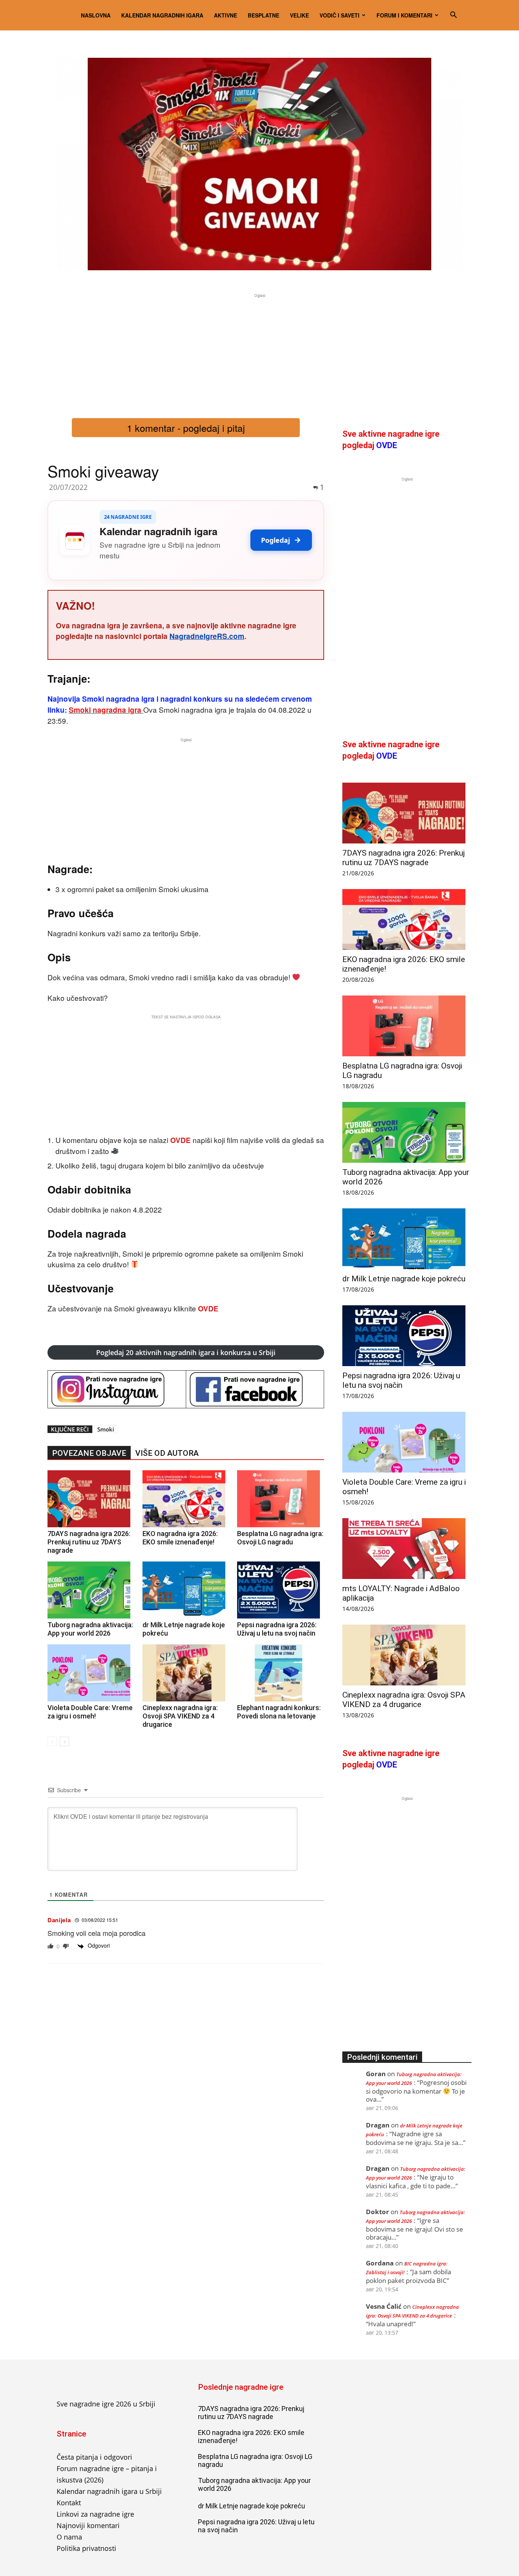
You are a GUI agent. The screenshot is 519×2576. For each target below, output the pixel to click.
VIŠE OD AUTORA (167, 1453)
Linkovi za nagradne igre (95, 2514)
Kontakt (69, 2503)
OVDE (181, 1140)
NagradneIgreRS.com (207, 636)
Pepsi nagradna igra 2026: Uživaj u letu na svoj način (277, 1629)
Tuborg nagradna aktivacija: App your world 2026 (90, 1629)
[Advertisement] (259, 353)
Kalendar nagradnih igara (162, 15)
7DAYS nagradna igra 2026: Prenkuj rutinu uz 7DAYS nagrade (89, 1542)
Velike (299, 15)
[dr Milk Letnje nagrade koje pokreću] (186, 1590)
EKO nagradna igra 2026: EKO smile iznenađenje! (180, 1538)
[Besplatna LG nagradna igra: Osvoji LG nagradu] (281, 1499)
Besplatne (263, 15)
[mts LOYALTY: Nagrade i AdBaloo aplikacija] (407, 1549)
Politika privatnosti (86, 2548)
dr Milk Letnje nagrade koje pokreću (404, 1279)
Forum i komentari (404, 15)
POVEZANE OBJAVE (89, 1453)
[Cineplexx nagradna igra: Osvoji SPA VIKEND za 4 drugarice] (186, 1673)
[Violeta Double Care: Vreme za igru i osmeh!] (91, 1673)
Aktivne (225, 15)
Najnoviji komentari (88, 2525)
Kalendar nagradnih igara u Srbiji (109, 2491)
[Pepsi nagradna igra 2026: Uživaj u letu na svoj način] (281, 1590)
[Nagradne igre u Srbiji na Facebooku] (255, 1389)
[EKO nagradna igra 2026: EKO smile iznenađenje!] (186, 1499)
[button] (453, 15)
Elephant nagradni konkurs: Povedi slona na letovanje (279, 1712)
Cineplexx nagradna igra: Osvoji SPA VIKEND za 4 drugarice (180, 1716)
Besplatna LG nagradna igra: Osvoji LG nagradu (280, 1538)
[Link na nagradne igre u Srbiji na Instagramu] (117, 1389)
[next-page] (64, 1741)
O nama (69, 2537)
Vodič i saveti (339, 15)
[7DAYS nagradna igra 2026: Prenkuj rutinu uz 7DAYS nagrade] (91, 1499)
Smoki (106, 1429)
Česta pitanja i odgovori (94, 2457)
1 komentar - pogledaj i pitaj (186, 428)
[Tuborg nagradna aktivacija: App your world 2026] (91, 1590)
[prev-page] (52, 1741)
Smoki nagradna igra (105, 710)
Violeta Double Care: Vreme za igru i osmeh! (90, 1712)
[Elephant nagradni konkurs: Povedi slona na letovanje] (281, 1673)
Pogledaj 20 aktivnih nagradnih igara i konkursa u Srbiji (186, 1352)
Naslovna (96, 15)
